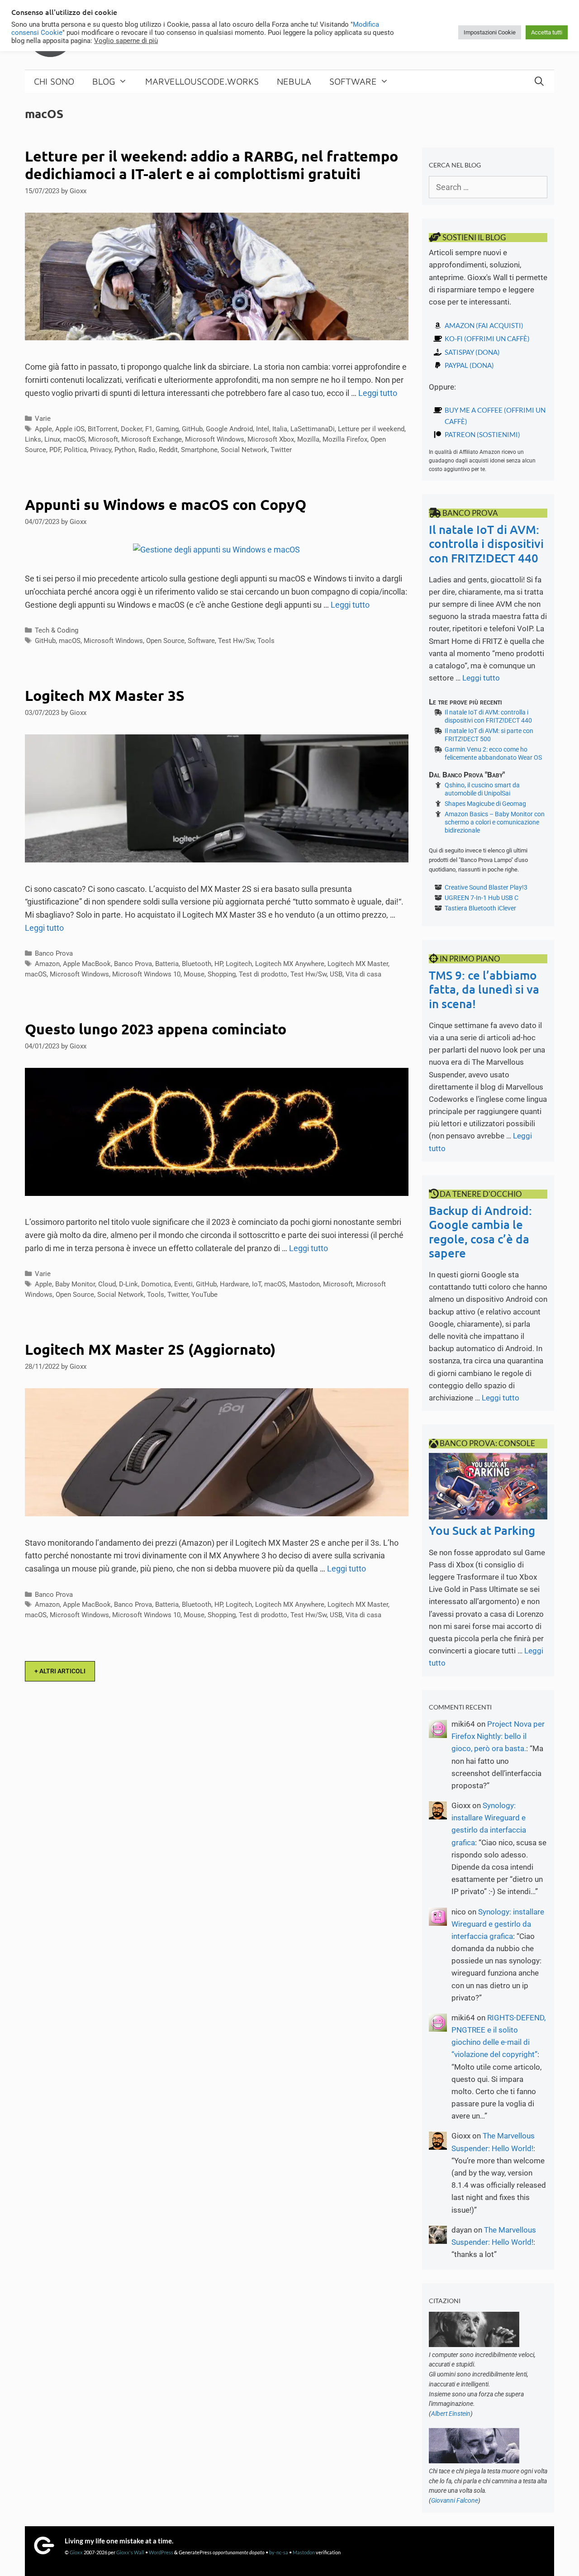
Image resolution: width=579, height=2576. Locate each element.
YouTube (204, 1295)
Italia (280, 429)
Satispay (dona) (472, 352)
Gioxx (76, 2552)
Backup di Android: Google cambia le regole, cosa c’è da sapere (480, 1231)
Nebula (294, 81)
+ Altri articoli (60, 1671)
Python (125, 450)
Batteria (167, 964)
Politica (75, 450)
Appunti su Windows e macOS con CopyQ (166, 505)
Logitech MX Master (358, 964)
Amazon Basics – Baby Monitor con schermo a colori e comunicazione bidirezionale (495, 822)
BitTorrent (103, 429)
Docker (131, 429)
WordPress (161, 2552)
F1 (149, 429)
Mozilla (308, 439)
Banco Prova (54, 953)
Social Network (244, 450)
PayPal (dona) (469, 365)
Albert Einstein (451, 2414)
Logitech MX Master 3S (105, 695)
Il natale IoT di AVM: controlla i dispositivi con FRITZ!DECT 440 (486, 543)
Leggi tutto (378, 393)
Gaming (167, 429)
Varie (43, 419)
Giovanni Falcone (455, 2500)
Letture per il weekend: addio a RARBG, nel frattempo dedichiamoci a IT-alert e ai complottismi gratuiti (211, 165)
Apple (43, 429)
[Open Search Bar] (539, 81)
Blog (104, 81)
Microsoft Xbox (271, 439)
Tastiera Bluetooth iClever (480, 908)
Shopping (222, 974)
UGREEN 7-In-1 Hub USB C (482, 898)
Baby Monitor (75, 1284)
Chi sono (54, 81)
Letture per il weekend (371, 429)
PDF (55, 450)
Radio (147, 450)
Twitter (281, 450)
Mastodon (304, 1284)
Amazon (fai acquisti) (484, 325)
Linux (52, 439)
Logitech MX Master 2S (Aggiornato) (150, 1349)
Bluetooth (197, 964)
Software (353, 81)
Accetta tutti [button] (547, 32)
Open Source (165, 641)
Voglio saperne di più (126, 41)
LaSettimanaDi (313, 429)
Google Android (229, 429)
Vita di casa (363, 974)
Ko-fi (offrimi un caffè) (487, 338)
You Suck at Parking (482, 1530)
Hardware (234, 1284)
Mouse (194, 974)
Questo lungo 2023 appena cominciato (156, 1029)
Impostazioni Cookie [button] (490, 32)
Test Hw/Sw (236, 641)
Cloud (107, 1284)
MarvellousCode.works (202, 81)
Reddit (168, 450)
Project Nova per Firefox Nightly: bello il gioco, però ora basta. (498, 1736)
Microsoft (103, 439)
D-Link (128, 1284)
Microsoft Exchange (152, 439)
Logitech (239, 964)
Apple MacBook (87, 964)
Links (33, 439)
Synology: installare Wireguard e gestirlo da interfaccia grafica (498, 1924)
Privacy (101, 450)
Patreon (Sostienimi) (482, 434)
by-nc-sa (279, 2552)
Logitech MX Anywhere (290, 964)
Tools (266, 641)
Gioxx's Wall (130, 2552)
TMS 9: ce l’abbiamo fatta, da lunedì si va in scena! (484, 989)
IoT (256, 1284)
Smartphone (199, 450)
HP (218, 964)
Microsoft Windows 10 (146, 974)
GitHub (192, 429)
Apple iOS (70, 429)
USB (336, 974)
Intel (263, 429)
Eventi (183, 1284)
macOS (74, 439)
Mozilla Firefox (345, 439)
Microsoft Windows (215, 439)
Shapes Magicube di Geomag (485, 804)
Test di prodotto (263, 974)
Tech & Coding (57, 630)
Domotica (156, 1284)
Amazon (47, 964)
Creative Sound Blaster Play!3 (486, 887)
